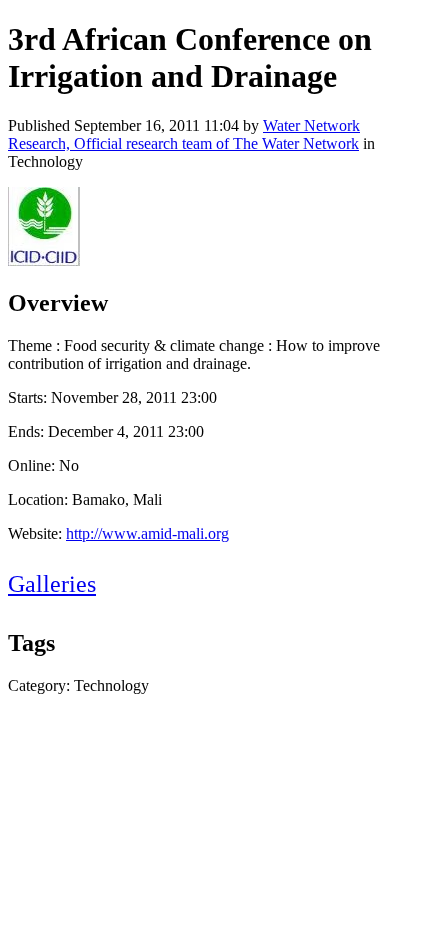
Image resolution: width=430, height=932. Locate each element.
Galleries (52, 584)
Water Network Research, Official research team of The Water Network (184, 134)
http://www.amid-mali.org (147, 533)
